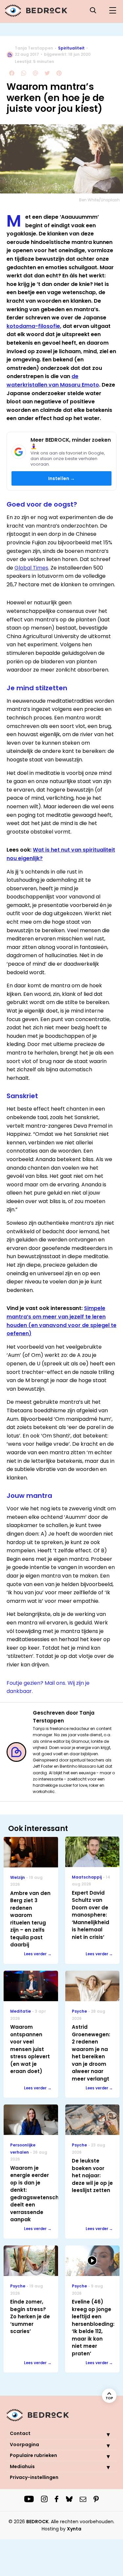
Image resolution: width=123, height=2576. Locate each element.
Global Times (31, 568)
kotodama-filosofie (33, 326)
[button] (103, 2434)
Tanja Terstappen (34, 48)
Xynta (74, 2529)
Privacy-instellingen (34, 2477)
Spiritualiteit (71, 48)
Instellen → (62, 478)
